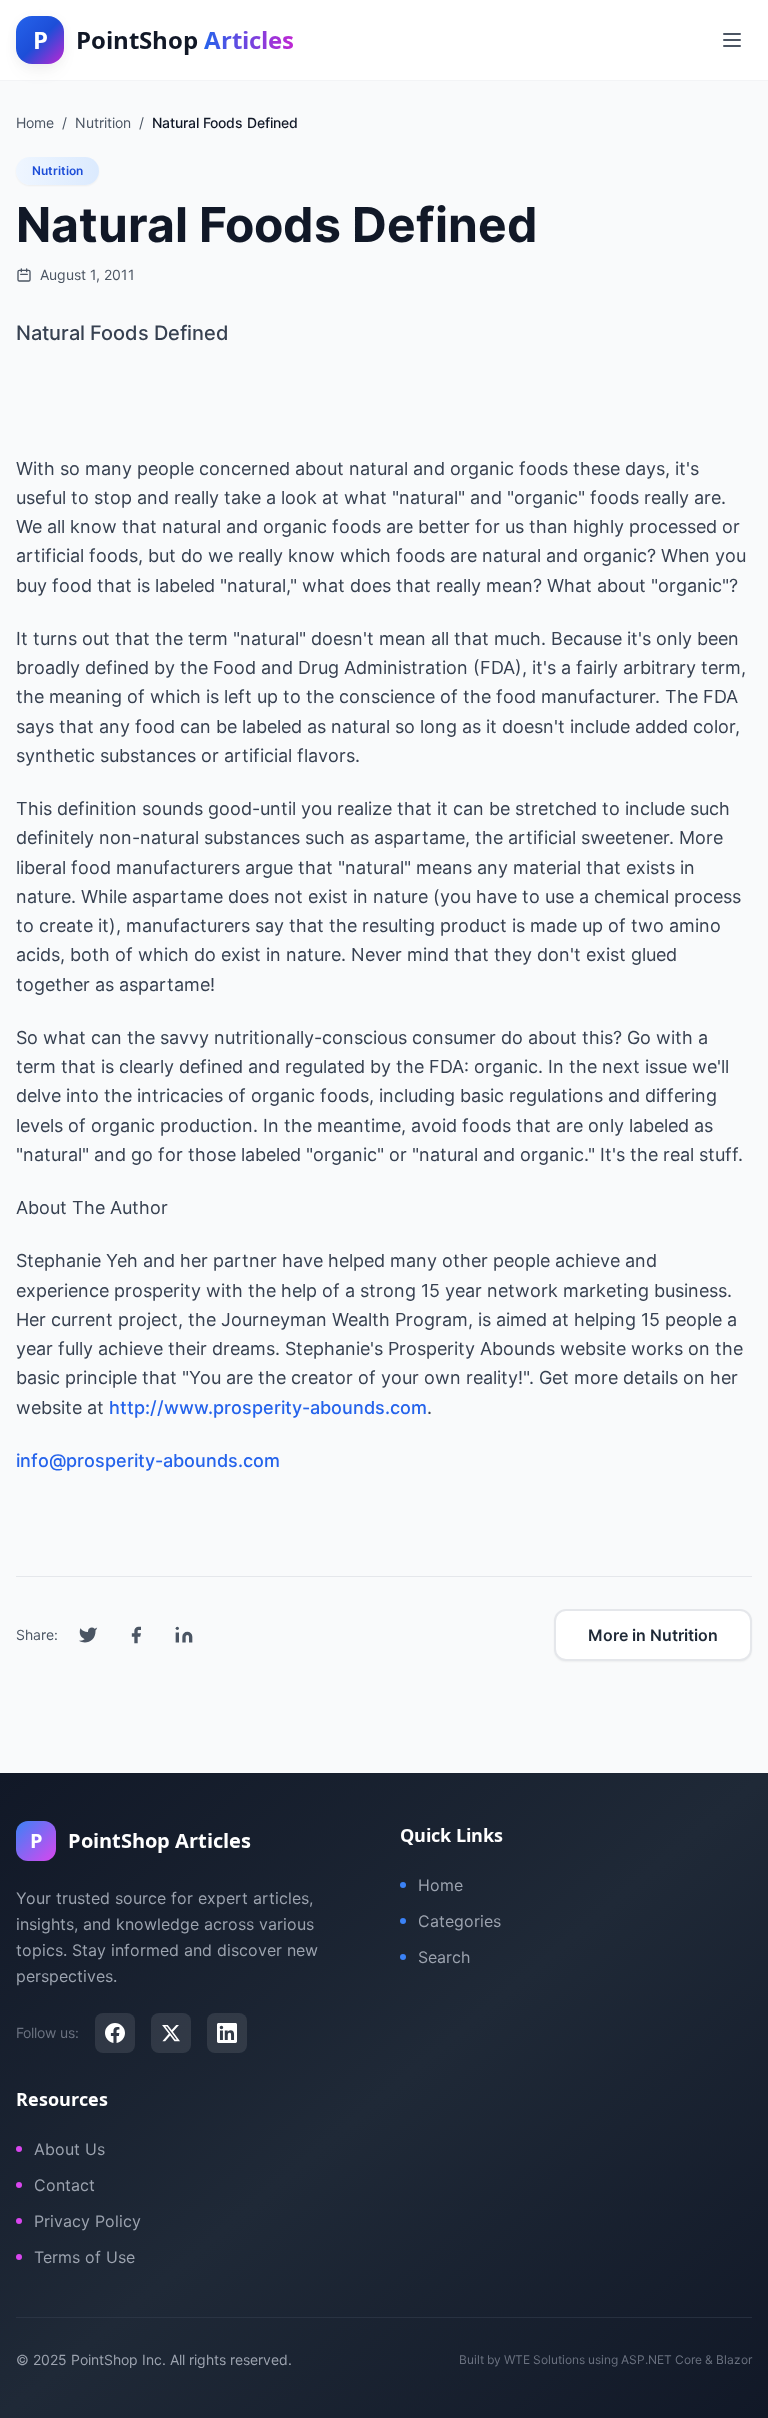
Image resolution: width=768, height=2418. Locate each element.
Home (440, 1885)
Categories (459, 1921)
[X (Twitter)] (171, 2033)
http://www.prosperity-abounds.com (268, 1407)
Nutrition (57, 170)
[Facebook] (115, 2033)
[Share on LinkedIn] (184, 1635)
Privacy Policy (87, 2221)
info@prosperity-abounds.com (148, 1460)
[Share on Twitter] (88, 1635)
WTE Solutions (544, 2359)
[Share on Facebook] (136, 1635)
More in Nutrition (653, 1635)
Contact (64, 2185)
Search (444, 1957)
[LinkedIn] (227, 2033)
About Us (69, 2149)
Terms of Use (84, 2257)
